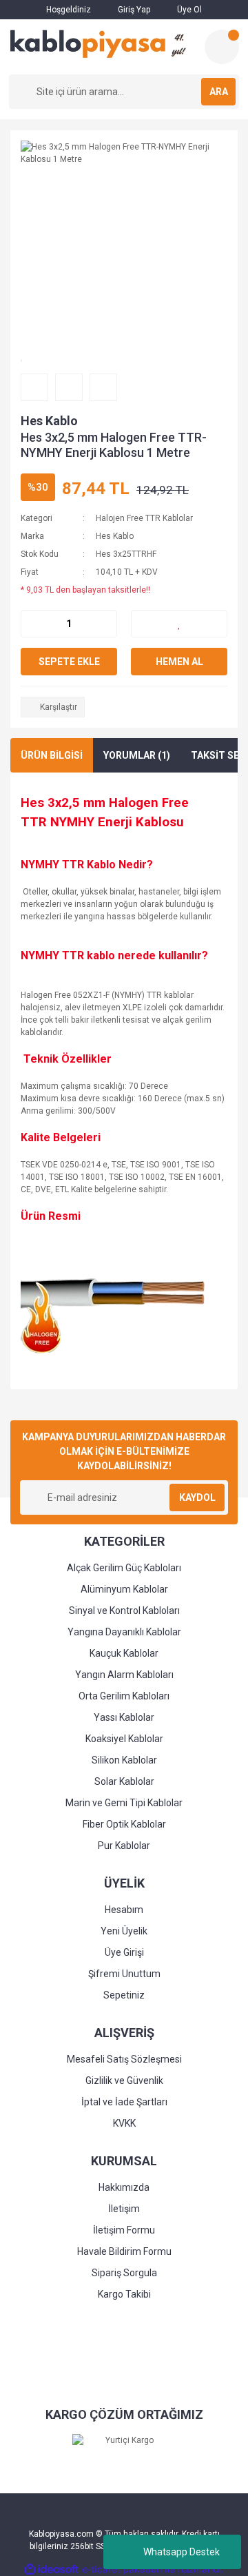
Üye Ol (188, 10)
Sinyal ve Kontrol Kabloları (124, 1611)
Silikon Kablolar (124, 1760)
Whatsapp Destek (182, 2552)
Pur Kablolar (124, 1846)
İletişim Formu (124, 2230)
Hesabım (124, 1910)
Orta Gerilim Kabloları (124, 1696)
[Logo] (101, 44)
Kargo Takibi (124, 2294)
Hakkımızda (124, 2187)
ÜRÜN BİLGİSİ (52, 755)
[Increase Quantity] (106, 624)
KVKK (124, 2123)
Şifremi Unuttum (124, 1974)
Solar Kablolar (124, 1781)
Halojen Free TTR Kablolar (144, 518)
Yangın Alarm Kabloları (124, 1675)
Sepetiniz (124, 1995)
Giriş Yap (133, 10)
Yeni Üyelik (124, 1931)
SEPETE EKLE (69, 662)
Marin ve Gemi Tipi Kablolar (124, 1803)
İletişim (124, 2209)
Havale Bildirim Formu (124, 2251)
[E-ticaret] (122, 2570)
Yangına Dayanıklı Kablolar (124, 1632)
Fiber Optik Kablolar (124, 1824)
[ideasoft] (52, 2569)
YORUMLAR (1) (137, 755)
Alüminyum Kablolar (124, 1589)
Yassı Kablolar (124, 1717)
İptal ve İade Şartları (124, 2102)
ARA (219, 92)
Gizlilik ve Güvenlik (124, 2081)
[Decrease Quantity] (32, 624)
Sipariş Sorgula (124, 2273)
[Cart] (222, 47)
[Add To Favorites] (179, 624)
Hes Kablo (49, 421)
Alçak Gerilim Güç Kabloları (124, 1568)
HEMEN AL (179, 662)
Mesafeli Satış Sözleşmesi (124, 2059)
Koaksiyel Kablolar (124, 1739)
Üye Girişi (124, 1952)
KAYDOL (197, 1497)
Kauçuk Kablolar (124, 1653)
